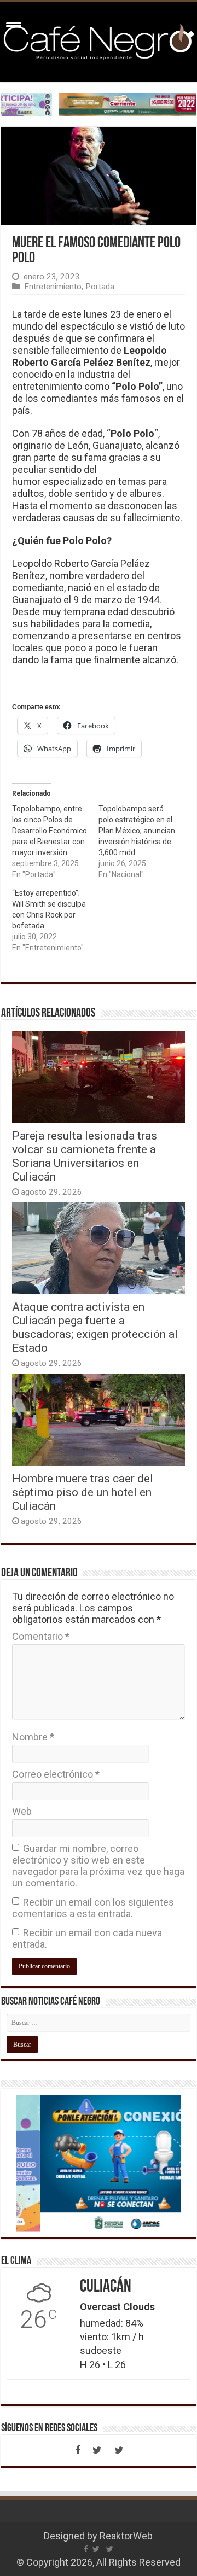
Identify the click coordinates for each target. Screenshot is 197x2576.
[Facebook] (78, 2450)
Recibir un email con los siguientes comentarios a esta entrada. (93, 1908)
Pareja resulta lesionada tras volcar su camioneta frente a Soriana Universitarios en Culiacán (85, 1156)
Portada (100, 287)
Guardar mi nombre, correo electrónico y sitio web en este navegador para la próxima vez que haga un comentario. (98, 1866)
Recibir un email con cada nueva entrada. (87, 1938)
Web (22, 1811)
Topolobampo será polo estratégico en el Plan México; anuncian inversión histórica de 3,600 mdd (137, 831)
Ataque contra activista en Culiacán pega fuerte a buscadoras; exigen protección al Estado (95, 1327)
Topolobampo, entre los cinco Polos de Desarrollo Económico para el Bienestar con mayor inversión (50, 831)
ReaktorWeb (126, 2536)
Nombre (33, 1737)
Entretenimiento (53, 287)
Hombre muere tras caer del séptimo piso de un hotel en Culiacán (83, 1492)
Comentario (41, 1636)
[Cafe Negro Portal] (99, 40)
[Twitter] (97, 2450)
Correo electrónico (56, 1774)
